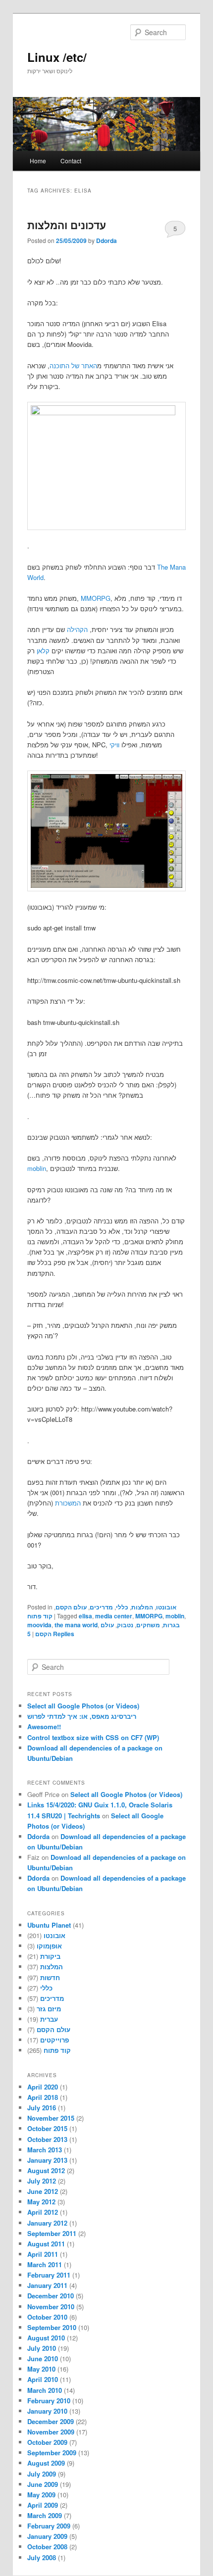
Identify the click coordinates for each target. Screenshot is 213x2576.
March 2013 (45, 2150)
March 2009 (45, 2515)
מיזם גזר (49, 2009)
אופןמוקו (49, 1946)
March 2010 (45, 2390)
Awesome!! (44, 1726)
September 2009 (52, 2453)
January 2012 (47, 2223)
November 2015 (51, 2118)
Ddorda (106, 241)
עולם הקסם (71, 1607)
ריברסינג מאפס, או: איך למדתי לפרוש (82, 1716)
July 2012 (42, 2181)
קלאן (43, 651)
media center (114, 1616)
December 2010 (51, 2296)
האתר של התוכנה (73, 365)
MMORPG (96, 598)
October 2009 (47, 2442)
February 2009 (49, 2526)
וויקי (114, 745)
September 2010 (52, 2327)
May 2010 (41, 2369)
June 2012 (43, 2191)
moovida (39, 1625)
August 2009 (46, 2463)
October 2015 (47, 2128)
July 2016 (42, 2108)
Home (38, 161)
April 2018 (43, 2097)
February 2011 (49, 2275)
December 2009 (51, 2421)
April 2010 (43, 2379)
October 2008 (47, 2547)
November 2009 (51, 2432)
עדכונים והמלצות (67, 225)
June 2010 (43, 2358)
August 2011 (46, 2244)
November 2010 (51, 2307)
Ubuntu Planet (49, 1925)
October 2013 (47, 2139)
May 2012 (41, 2202)
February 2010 (49, 2401)
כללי (122, 1607)
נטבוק (125, 1625)
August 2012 (46, 2170)
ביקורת (50, 1956)
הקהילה (77, 629)
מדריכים (101, 1607)
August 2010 (46, 2338)
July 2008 (42, 2557)
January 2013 (47, 2160)
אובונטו (166, 1607)
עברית (49, 2019)
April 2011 (43, 2254)
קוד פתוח (40, 1616)
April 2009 (43, 2505)
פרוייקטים (54, 2040)
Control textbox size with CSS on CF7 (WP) (93, 1737)
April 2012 (43, 2212)
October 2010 (47, 2317)
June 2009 (43, 2484)
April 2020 (43, 2087)
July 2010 (42, 2348)
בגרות (171, 1625)
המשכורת (68, 1503)
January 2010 (47, 2411)
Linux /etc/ (57, 57)
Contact (71, 161)
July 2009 (42, 2474)
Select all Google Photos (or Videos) (83, 1706)
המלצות (142, 1607)
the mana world (76, 1625)
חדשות (50, 1977)
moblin (37, 1168)
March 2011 (45, 2264)
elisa (85, 1616)
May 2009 (41, 2495)
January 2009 (47, 2536)
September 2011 (52, 2233)
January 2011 (47, 2285)
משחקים (148, 1625)
